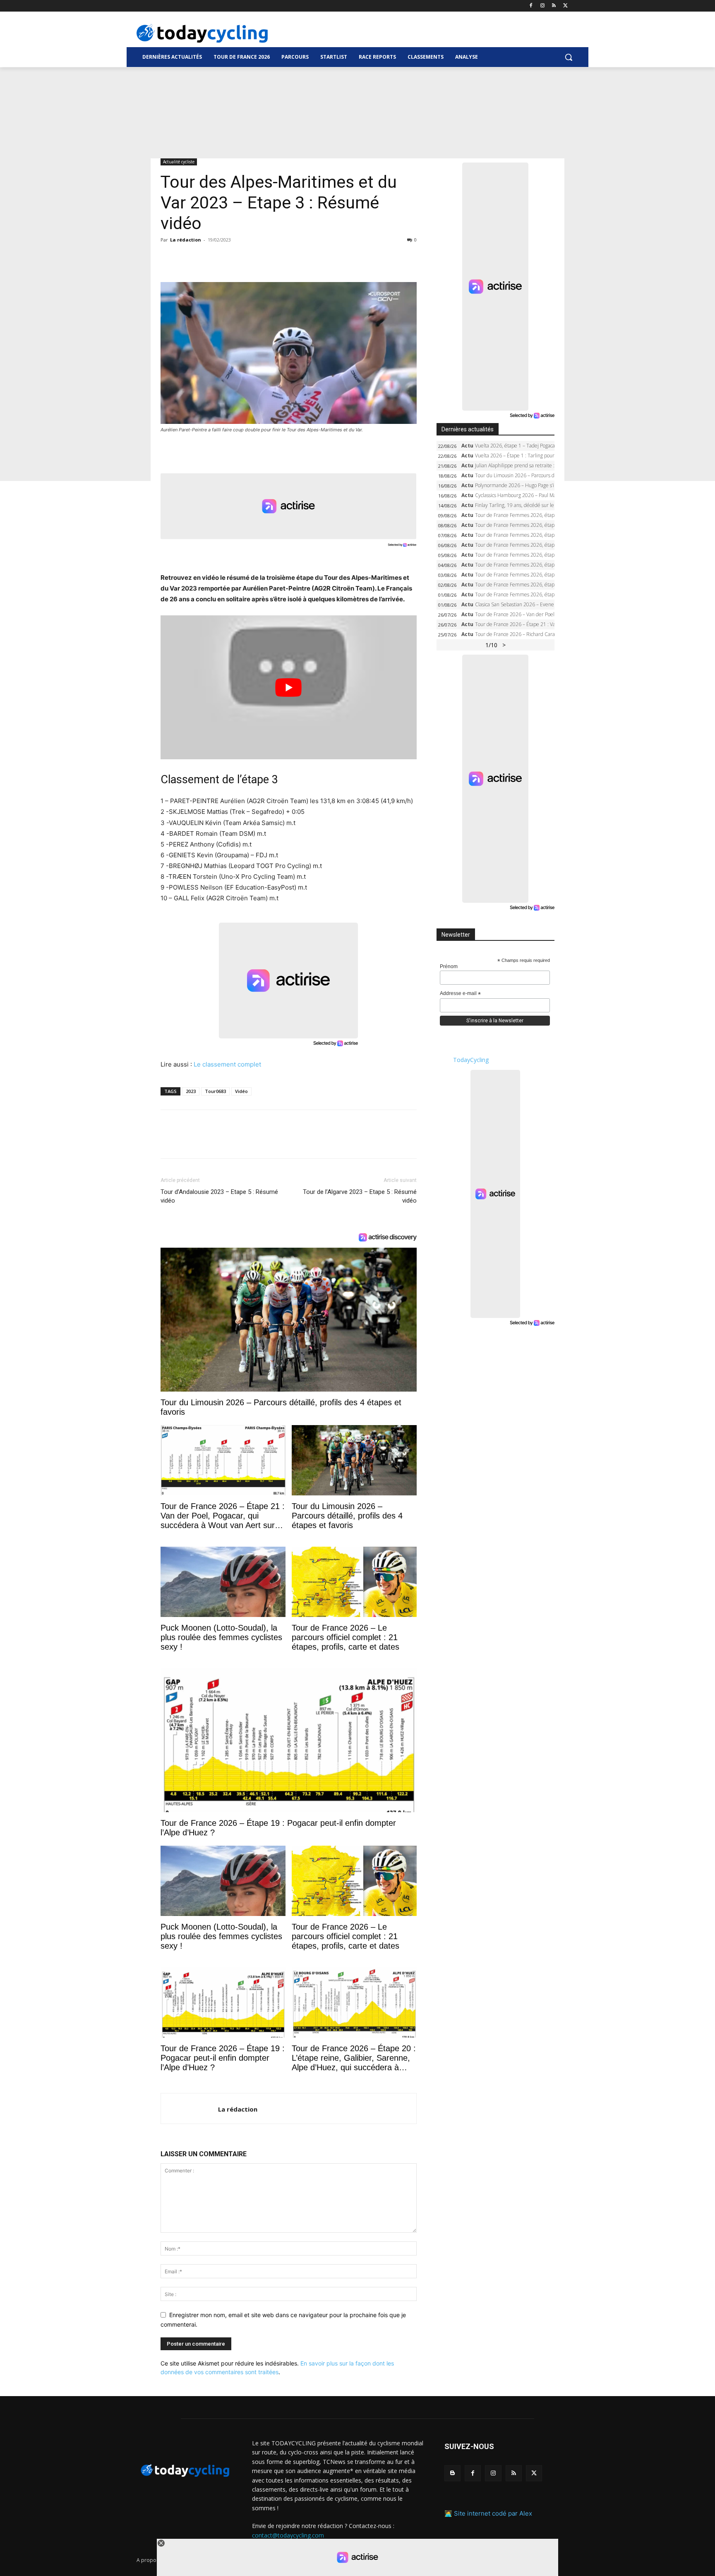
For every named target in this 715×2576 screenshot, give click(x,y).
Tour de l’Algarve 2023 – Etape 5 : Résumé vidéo (360, 1196)
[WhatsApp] (226, 258)
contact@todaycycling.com (288, 2535)
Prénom (449, 966)
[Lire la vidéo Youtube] (289, 687)
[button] (569, 57)
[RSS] (554, 6)
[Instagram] (543, 6)
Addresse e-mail (460, 994)
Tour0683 (215, 1091)
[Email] (245, 258)
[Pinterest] (207, 258)
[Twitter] (565, 6)
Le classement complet (227, 1064)
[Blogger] (452, 2473)
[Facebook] (531, 6)
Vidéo (241, 1091)
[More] (264, 258)
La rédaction (186, 240)
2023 (191, 1091)
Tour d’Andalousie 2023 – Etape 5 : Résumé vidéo (219, 1196)
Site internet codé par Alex (493, 2513)
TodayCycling (471, 1060)
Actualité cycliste (179, 162)
